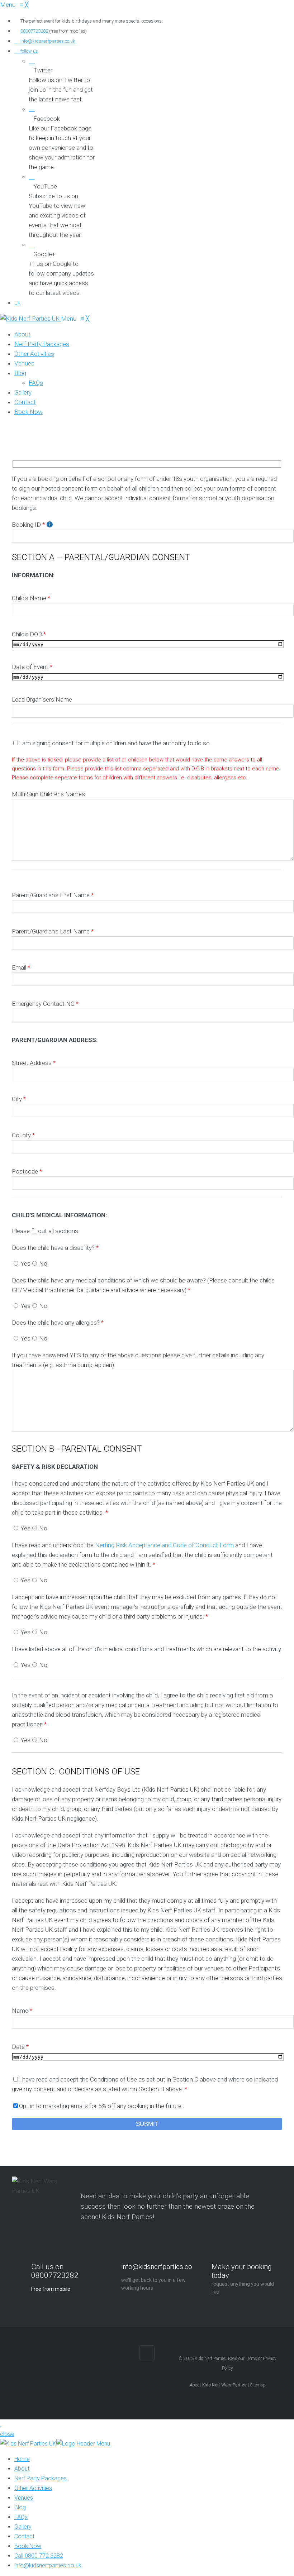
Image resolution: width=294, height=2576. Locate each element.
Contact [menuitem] (24, 2536)
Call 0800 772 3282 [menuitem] (39, 2556)
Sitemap (258, 2385)
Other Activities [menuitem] (33, 2488)
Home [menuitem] (22, 2459)
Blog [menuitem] (20, 2507)
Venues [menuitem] (24, 2498)
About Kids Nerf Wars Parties (218, 2385)
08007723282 (34, 31)
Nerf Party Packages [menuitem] (41, 2478)
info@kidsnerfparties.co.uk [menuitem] (48, 2565)
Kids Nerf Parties (210, 2358)
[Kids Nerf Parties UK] (30, 319)
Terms (251, 2358)
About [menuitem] (22, 2469)
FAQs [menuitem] (21, 2517)
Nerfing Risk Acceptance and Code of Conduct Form (164, 1545)
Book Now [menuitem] (28, 2546)
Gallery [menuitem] (23, 2527)
